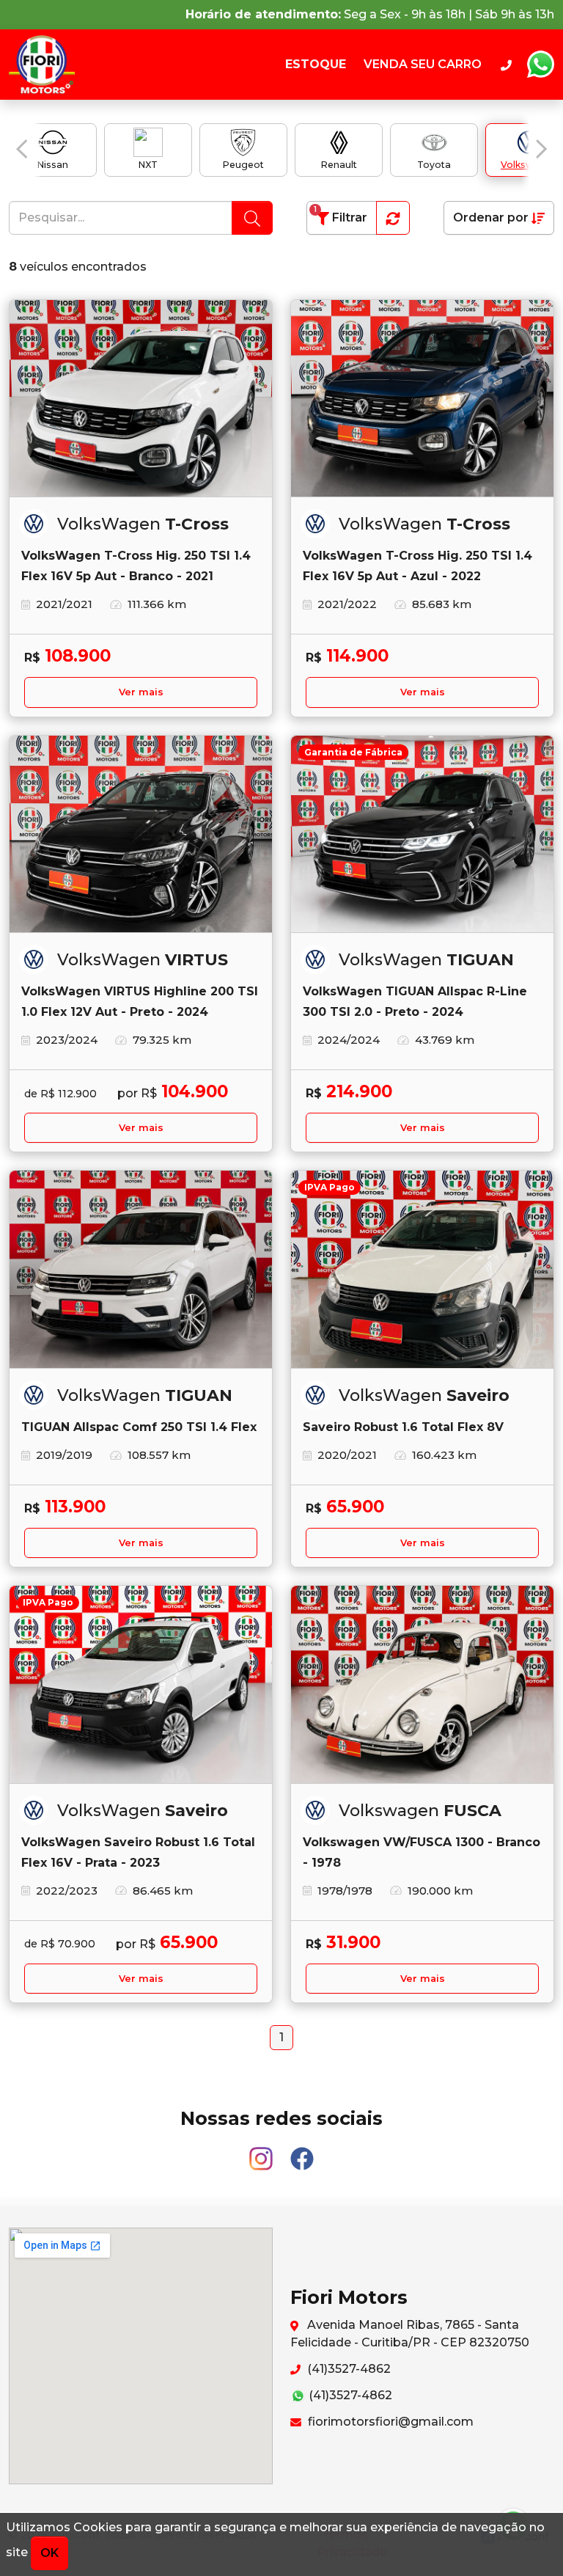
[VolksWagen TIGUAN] (141, 1270)
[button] (22, 149)
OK (49, 2553)
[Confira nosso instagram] (262, 2152)
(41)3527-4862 (347, 2369)
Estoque (316, 64)
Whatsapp (540, 65)
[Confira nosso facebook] (302, 2152)
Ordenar (491, 217)
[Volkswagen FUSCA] (422, 1685)
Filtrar (341, 215)
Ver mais (141, 692)
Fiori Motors (46, 65)
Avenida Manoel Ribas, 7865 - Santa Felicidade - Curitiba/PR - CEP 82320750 (410, 2334)
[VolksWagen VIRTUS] (141, 835)
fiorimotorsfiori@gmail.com (389, 2422)
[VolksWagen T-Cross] (141, 399)
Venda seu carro (423, 64)
